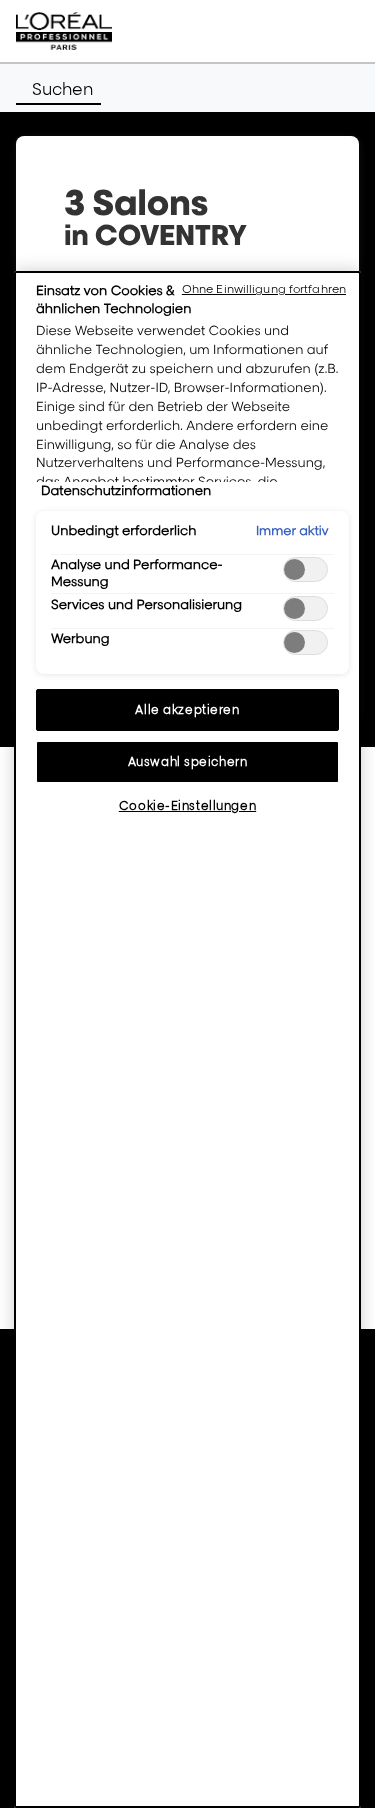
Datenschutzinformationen (126, 491)
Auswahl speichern (188, 761)
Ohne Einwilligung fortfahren (264, 289)
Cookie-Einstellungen (187, 805)
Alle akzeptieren (187, 709)
